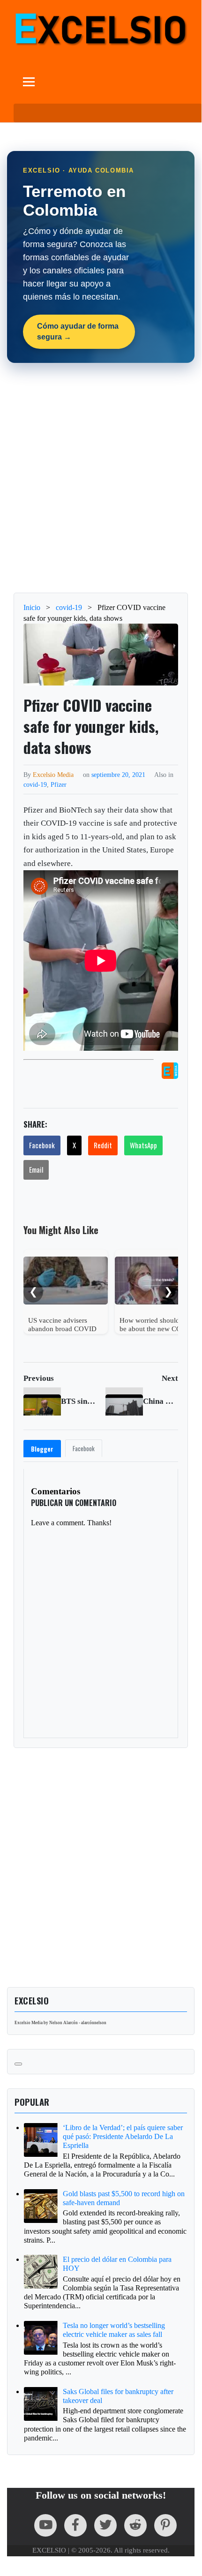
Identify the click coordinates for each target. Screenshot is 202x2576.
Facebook (42, 1145)
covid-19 (35, 784)
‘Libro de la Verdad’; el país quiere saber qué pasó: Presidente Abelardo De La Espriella (123, 2136)
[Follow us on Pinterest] (165, 2525)
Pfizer (59, 784)
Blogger (42, 1449)
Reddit (103, 1145)
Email (36, 1169)
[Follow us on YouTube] (45, 2525)
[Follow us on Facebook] (75, 2525)
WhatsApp (143, 1145)
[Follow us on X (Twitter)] (105, 2525)
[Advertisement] (101, 478)
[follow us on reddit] (135, 2525)
